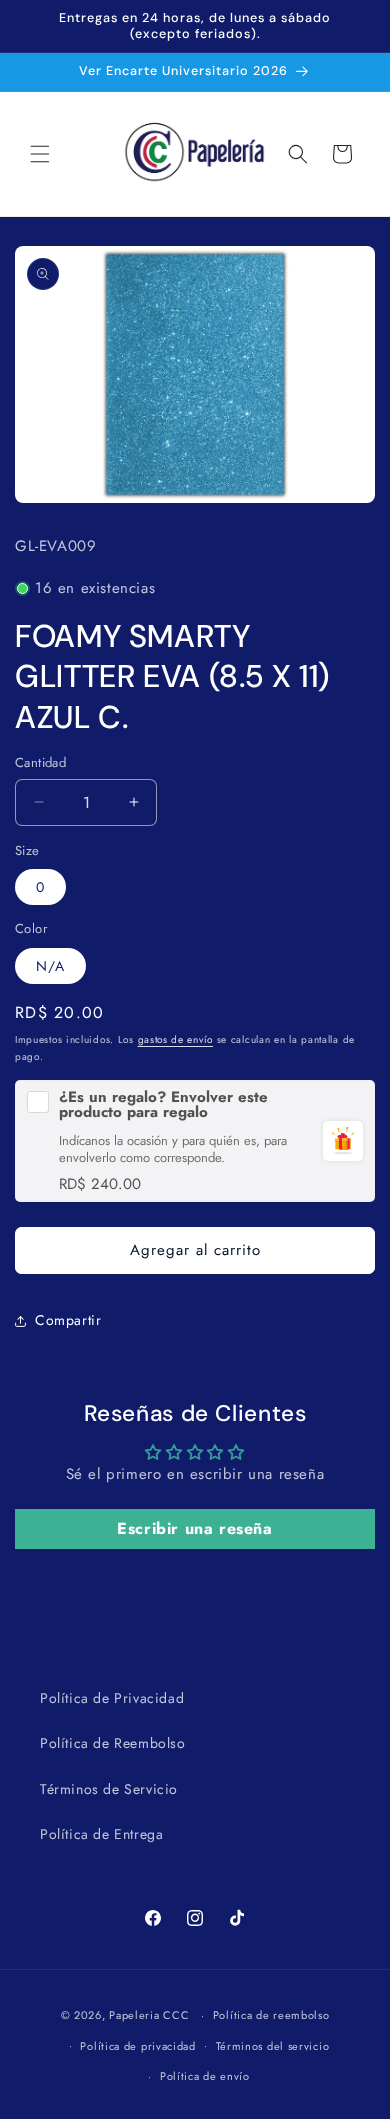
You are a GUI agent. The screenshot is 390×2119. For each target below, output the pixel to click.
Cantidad (40, 762)
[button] (40, 154)
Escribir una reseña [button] (194, 1528)
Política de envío (205, 2076)
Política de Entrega (101, 1834)
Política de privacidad (137, 2046)
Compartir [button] (68, 1320)
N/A (50, 966)
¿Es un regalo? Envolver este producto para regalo (163, 1105)
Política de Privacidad (112, 1698)
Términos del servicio (273, 2046)
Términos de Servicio (109, 1789)
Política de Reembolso (113, 1743)
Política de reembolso (271, 2015)
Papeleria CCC (149, 2015)
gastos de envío (176, 1039)
